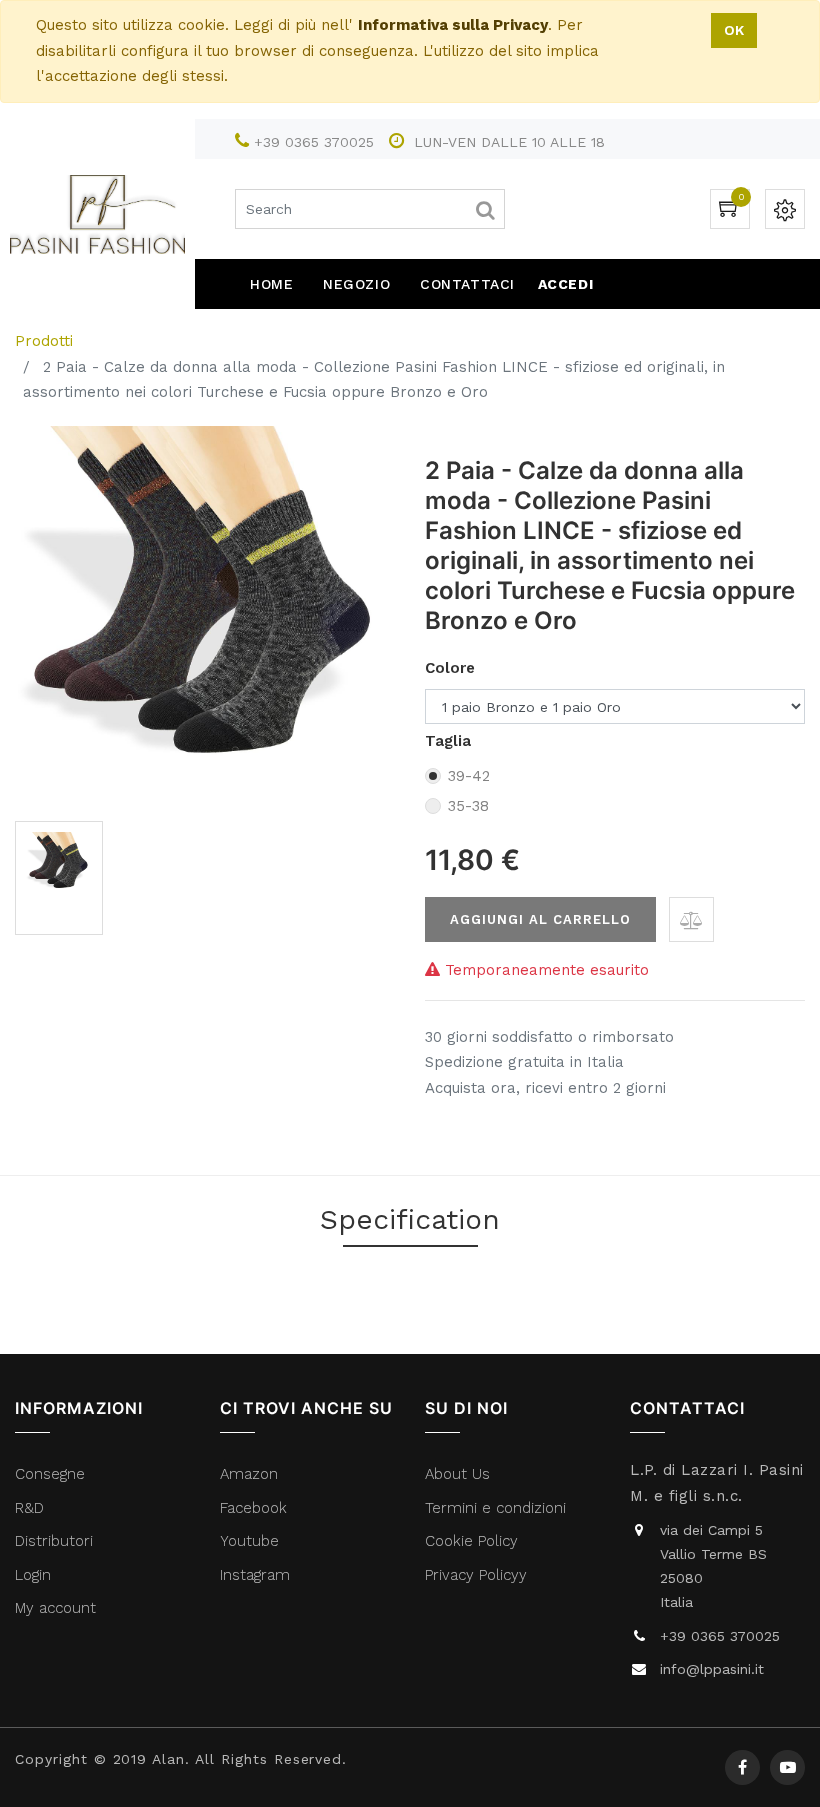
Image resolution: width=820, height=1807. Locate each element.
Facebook (256, 1508)
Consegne (50, 1474)
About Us (457, 1474)
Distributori (56, 1541)
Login (33, 1575)
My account (55, 1608)
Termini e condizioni (498, 1508)
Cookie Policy (471, 1541)
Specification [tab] (410, 1219)
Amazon (249, 1474)
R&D (29, 1508)
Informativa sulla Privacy (453, 25)
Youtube (249, 1541)
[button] (691, 919)
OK (734, 30)
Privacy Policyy (478, 1575)
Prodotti (44, 341)
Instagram (255, 1575)
